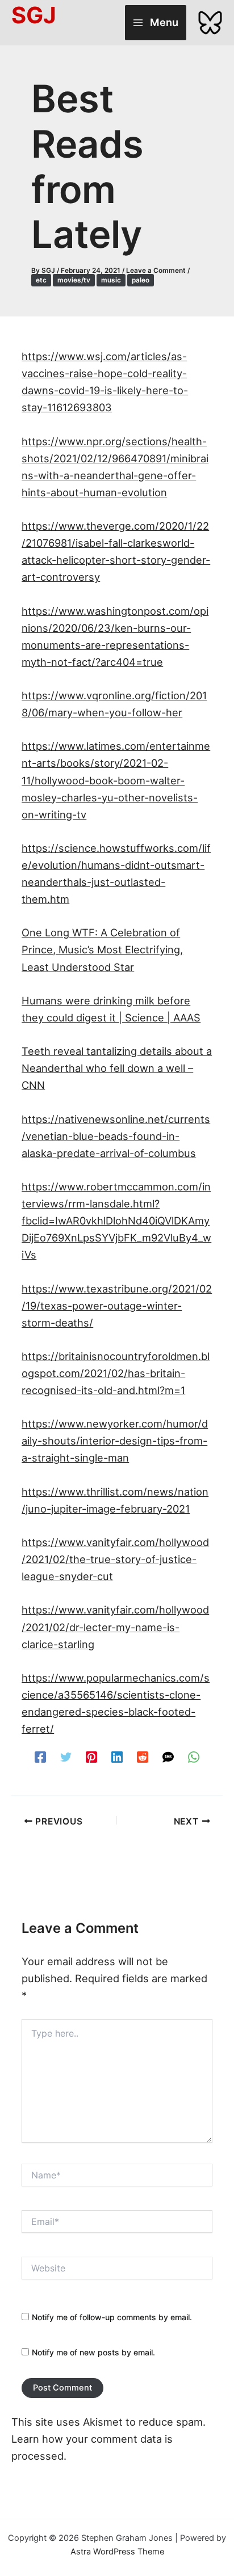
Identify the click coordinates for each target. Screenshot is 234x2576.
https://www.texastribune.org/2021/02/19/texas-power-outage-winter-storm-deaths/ (117, 1306)
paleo (141, 280)
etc (41, 280)
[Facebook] (40, 1756)
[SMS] (168, 1756)
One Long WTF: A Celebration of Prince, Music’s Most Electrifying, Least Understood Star (102, 949)
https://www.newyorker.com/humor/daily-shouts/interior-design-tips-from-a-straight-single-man (115, 1441)
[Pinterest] (91, 1756)
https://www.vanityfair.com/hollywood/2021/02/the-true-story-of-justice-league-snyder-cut (115, 1559)
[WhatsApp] (194, 1756)
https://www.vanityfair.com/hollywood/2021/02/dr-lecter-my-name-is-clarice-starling (115, 1627)
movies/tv (74, 280)
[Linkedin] (117, 1756)
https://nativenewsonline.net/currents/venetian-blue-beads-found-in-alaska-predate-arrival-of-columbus (116, 1136)
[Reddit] (143, 1756)
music (111, 280)
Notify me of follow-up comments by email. (112, 2317)
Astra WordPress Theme (117, 2552)
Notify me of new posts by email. (93, 2352)
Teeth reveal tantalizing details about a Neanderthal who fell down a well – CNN (117, 1068)
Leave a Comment (156, 271)
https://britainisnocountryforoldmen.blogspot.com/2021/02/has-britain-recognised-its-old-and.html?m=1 (116, 1373)
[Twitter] (66, 1756)
